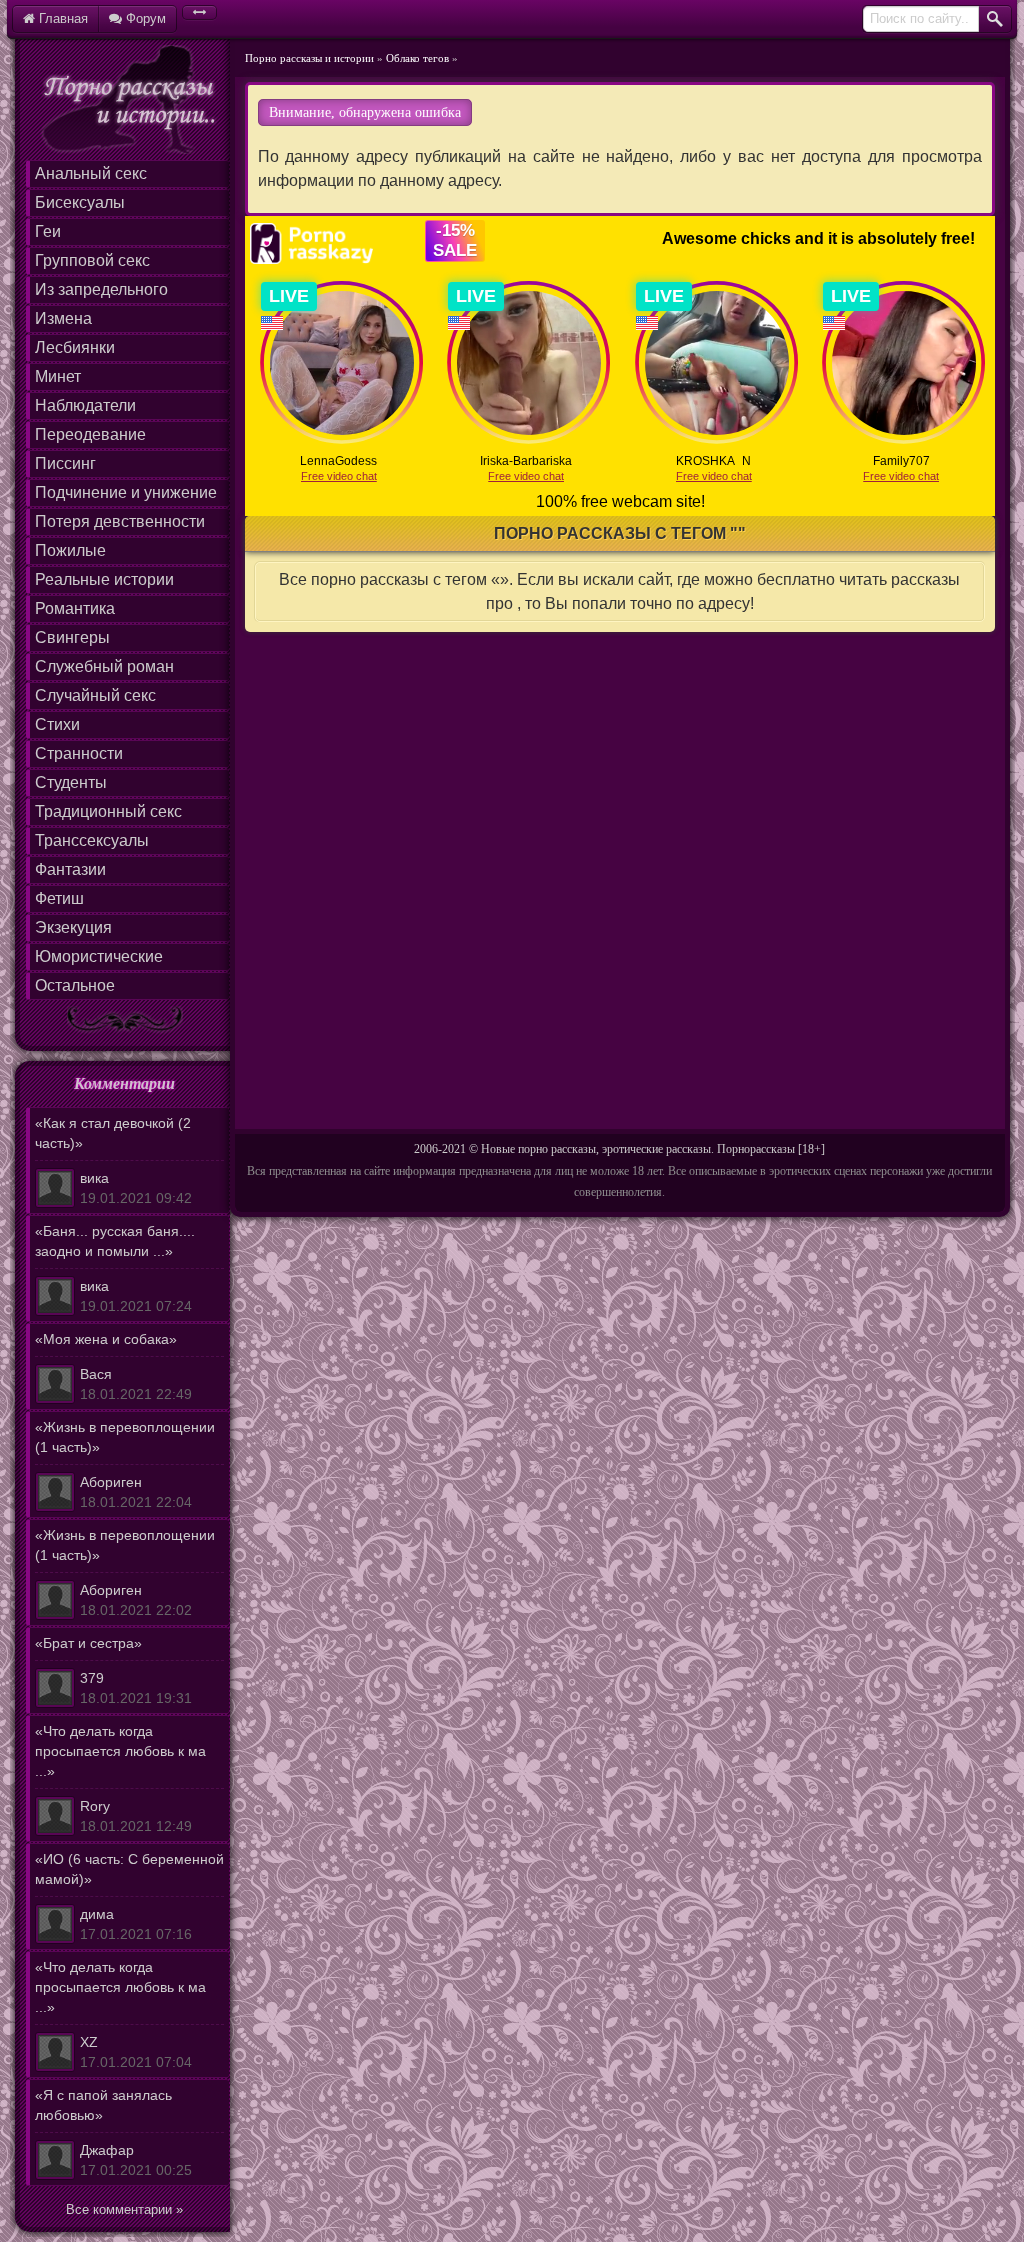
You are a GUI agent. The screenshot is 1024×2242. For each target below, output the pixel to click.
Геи (48, 231)
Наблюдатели (85, 405)
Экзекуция (73, 927)
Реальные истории (104, 579)
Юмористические (99, 956)
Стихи (57, 724)
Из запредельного (101, 289)
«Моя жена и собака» (113, 1366)
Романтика (75, 608)
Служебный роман (104, 666)
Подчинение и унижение (126, 492)
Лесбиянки (75, 347)
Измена (63, 318)
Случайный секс (95, 695)
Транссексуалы (92, 840)
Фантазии (70, 869)
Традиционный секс (108, 811)
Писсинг (65, 463)
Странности (79, 753)
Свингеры (72, 637)
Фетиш (59, 898)
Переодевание (90, 434)
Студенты (71, 782)
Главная (61, 18)
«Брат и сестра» (113, 1670)
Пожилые (70, 550)
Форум (144, 18)
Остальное (75, 985)
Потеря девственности (120, 521)
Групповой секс (92, 260)
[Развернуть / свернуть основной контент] (199, 12)
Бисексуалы (80, 202)
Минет (58, 376)
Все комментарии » (124, 2209)
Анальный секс (91, 173)
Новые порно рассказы (538, 1149)
